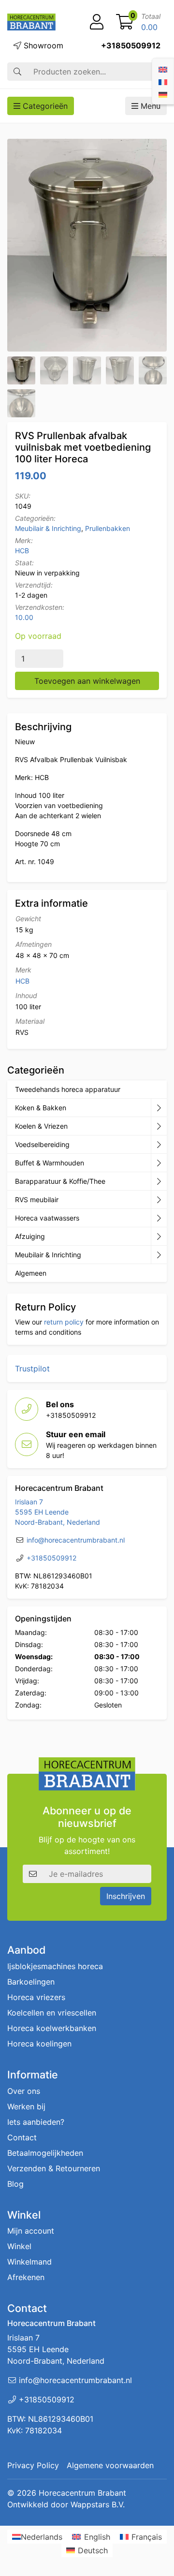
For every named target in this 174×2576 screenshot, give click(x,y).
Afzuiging (30, 1236)
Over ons (24, 2091)
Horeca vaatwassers (47, 1218)
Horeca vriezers (36, 1997)
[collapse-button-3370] (159, 1145)
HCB (22, 551)
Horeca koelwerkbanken (52, 2028)
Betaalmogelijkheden (45, 2153)
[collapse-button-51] (159, 1200)
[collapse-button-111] (159, 1181)
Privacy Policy (33, 2465)
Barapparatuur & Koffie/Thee (60, 1181)
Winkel (19, 2246)
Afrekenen (26, 2277)
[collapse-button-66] (159, 1218)
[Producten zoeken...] (17, 72)
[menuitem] (163, 69)
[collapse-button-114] (159, 1108)
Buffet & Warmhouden (50, 1163)
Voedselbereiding (42, 1144)
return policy (64, 1322)
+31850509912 (131, 45)
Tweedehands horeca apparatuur (68, 1089)
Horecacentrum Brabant (82, 2493)
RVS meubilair (37, 1200)
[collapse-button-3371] (159, 1236)
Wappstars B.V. (98, 2504)
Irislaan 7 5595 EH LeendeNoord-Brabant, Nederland (58, 1512)
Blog (15, 2184)
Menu (149, 106)
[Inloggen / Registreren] (97, 22)
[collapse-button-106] (159, 1126)
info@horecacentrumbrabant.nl (76, 1540)
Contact (22, 2137)
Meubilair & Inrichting (48, 528)
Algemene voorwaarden (110, 2465)
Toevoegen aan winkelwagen (87, 681)
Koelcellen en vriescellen (52, 2013)
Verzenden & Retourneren (54, 2168)
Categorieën (44, 106)
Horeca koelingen (39, 2044)
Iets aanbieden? (36, 2122)
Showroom (42, 45)
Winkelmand (29, 2262)
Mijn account (31, 2231)
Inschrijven (126, 1896)
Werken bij (26, 2106)
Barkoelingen (31, 1982)
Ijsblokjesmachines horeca (55, 1966)
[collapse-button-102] (159, 1255)
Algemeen (31, 1273)
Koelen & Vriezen (41, 1126)
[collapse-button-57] (159, 1163)
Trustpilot (32, 1369)
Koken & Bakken (41, 1108)
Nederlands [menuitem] (42, 2537)
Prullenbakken (108, 528)
